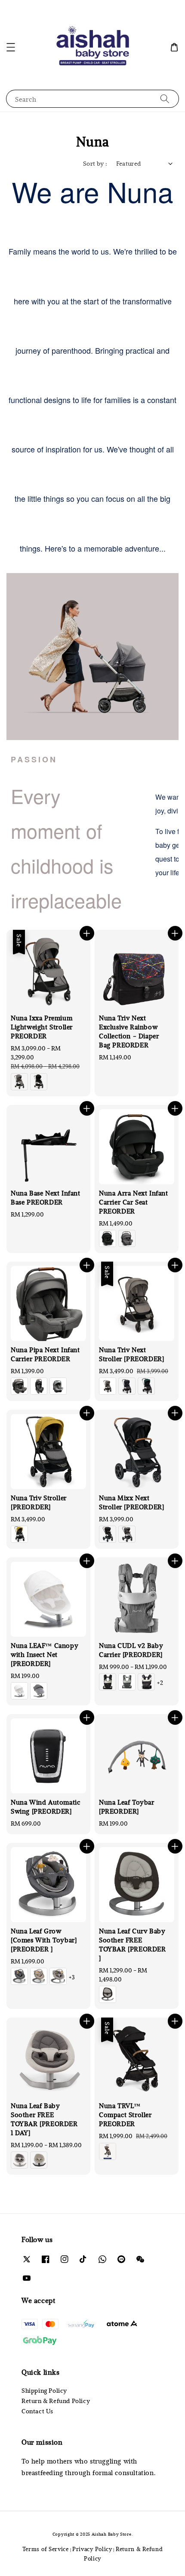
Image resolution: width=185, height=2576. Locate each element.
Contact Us (37, 2411)
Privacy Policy (92, 2549)
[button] (11, 47)
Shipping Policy (44, 2390)
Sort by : (95, 163)
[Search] (165, 99)
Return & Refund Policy (56, 2401)
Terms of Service (46, 2549)
